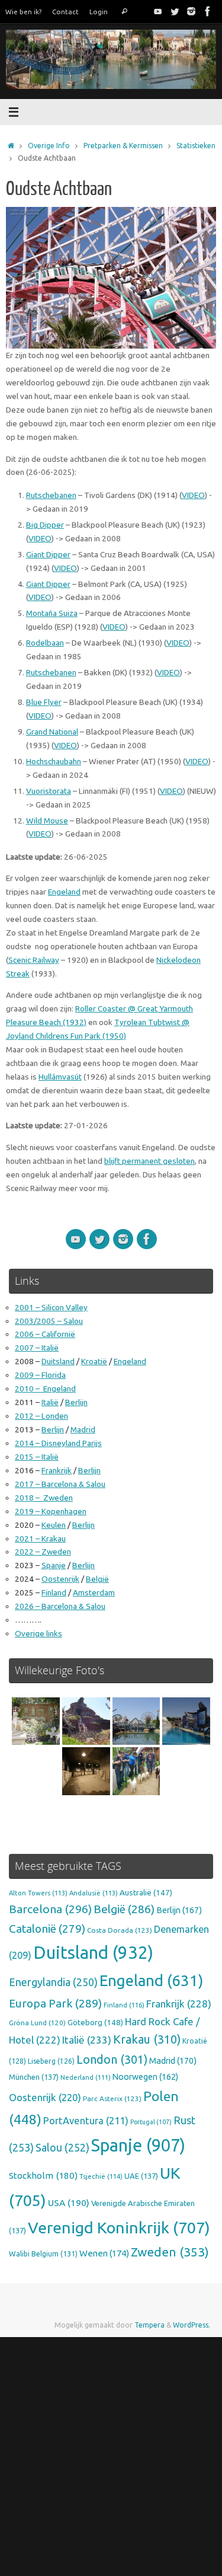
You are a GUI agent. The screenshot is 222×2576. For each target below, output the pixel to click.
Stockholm (43, 2176)
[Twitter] (175, 11)
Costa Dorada (120, 1930)
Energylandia (53, 1982)
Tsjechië (101, 2176)
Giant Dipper (48, 554)
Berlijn (76, 1402)
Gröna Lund (37, 2023)
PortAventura (86, 2121)
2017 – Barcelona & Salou (60, 1484)
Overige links (38, 1633)
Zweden (170, 2252)
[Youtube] (158, 11)
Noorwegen (145, 2077)
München (34, 2077)
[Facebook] (208, 11)
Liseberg (51, 2061)
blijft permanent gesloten (149, 1161)
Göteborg (95, 2022)
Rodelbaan (45, 643)
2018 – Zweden (44, 1498)
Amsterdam (94, 1592)
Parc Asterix (112, 2098)
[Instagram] (191, 11)
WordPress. (192, 2325)
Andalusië (94, 1893)
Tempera (149, 2325)
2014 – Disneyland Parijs (58, 1443)
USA (69, 2202)
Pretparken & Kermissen (123, 146)
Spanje (54, 1565)
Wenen (104, 2253)
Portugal (151, 2122)
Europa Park (55, 2003)
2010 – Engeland (45, 1388)
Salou (62, 2147)
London (112, 2060)
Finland (54, 1592)
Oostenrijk (60, 1579)
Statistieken (196, 146)
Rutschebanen (51, 495)
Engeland (64, 892)
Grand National (52, 732)
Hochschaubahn (54, 761)
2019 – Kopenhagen (51, 1511)
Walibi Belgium (43, 2253)
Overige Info (49, 146)
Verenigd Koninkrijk (119, 2227)
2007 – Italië (37, 1348)
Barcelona (50, 1909)
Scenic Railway (34, 960)
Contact (65, 12)
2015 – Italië (37, 1457)
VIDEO (193, 495)
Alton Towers (38, 1893)
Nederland (86, 2077)
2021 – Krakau (40, 1538)
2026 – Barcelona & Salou (60, 1606)
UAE (141, 2176)
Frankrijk (57, 1470)
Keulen (54, 1525)
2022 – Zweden (43, 1552)
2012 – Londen (41, 1416)
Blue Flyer (44, 702)
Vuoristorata (49, 791)
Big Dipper (45, 525)
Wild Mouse (47, 821)
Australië (146, 1892)
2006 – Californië (45, 1334)
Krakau (147, 2039)
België (97, 1579)
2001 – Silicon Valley (51, 1307)
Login (99, 12)
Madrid (83, 1429)
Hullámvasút (60, 1077)
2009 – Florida (40, 1375)
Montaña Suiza (52, 613)
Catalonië (47, 1929)
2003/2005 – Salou (49, 1321)
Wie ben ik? (23, 12)
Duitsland (58, 1361)
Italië (50, 1402)
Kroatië (94, 1361)
